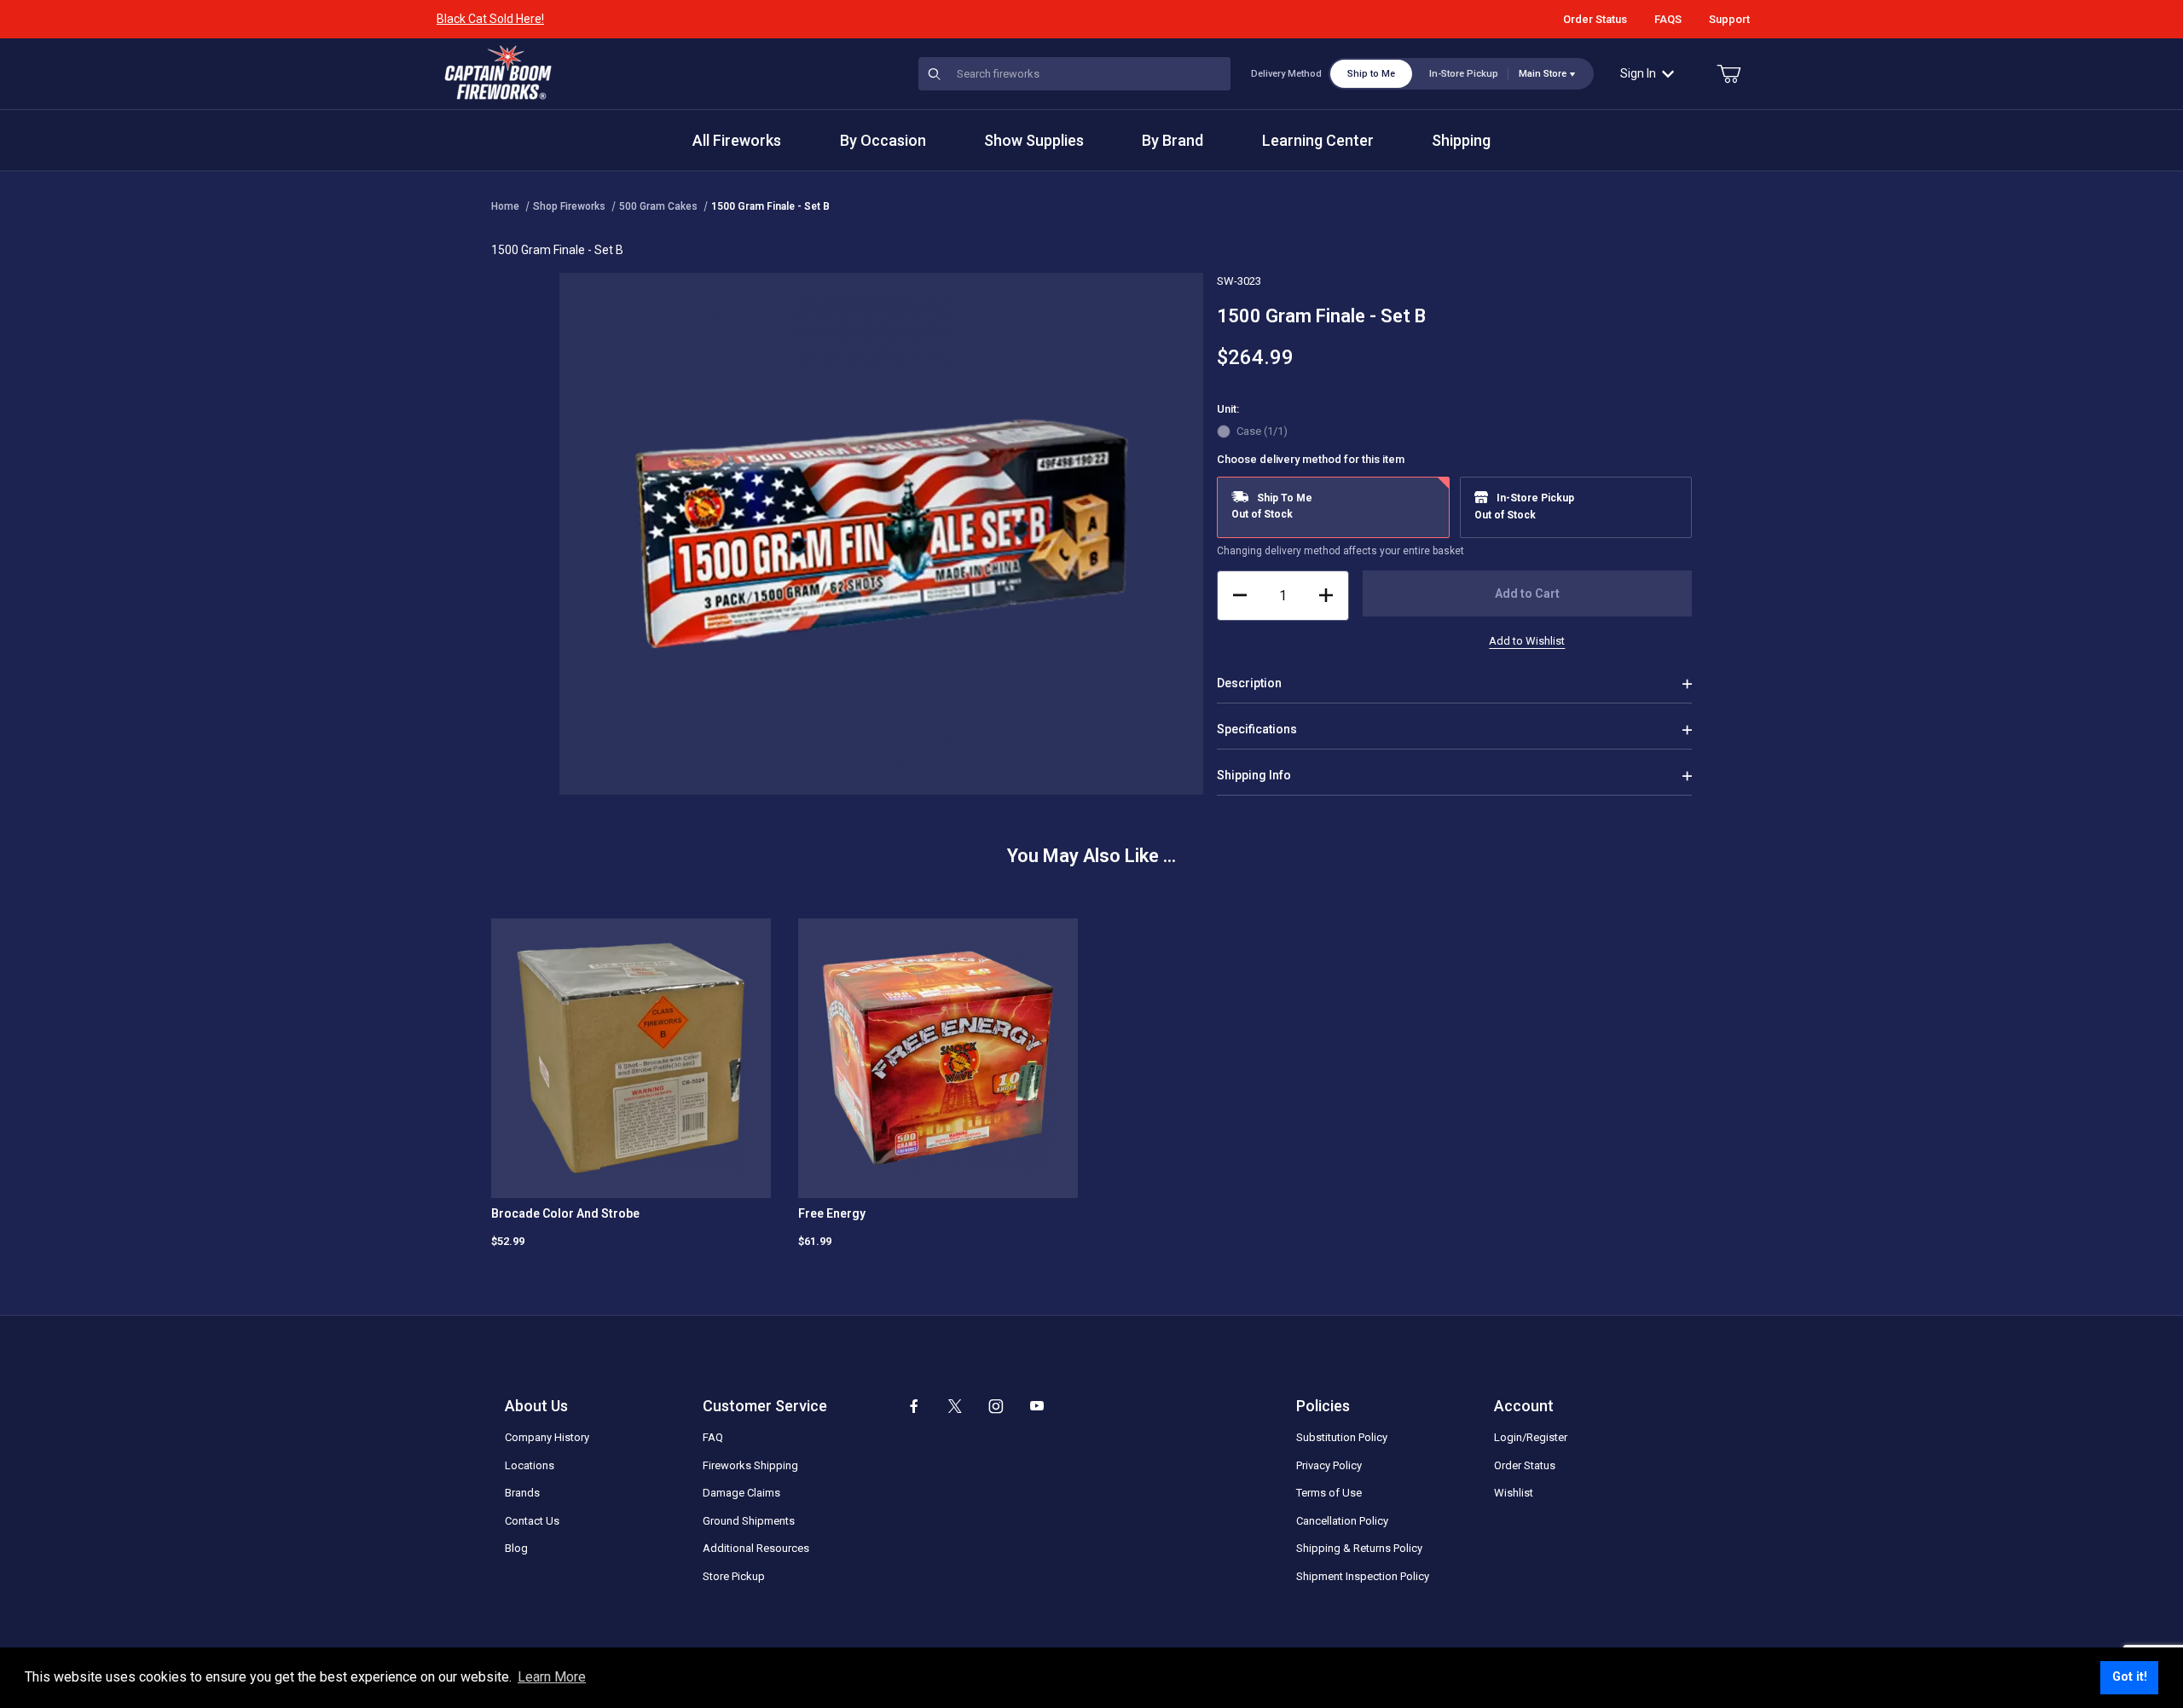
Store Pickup (734, 1576)
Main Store (1543, 74)
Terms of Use (1329, 1493)
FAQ (713, 1437)
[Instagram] (996, 1406)
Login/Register (1531, 1437)
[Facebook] (914, 1406)
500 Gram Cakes (658, 206)
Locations (530, 1465)
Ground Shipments (749, 1521)
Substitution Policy (1342, 1437)
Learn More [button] (552, 1677)
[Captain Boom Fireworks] (498, 72)
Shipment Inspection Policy (1363, 1576)
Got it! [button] (2130, 1677)
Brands (522, 1493)
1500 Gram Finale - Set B (770, 206)
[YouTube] (1037, 1406)
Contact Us (532, 1521)
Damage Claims (741, 1493)
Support (1729, 19)
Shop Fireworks (569, 206)
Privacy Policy (1329, 1465)
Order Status (1595, 19)
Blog (516, 1548)
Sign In (1638, 73)
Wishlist (1514, 1493)
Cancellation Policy (1342, 1521)
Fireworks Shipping (750, 1465)
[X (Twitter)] (955, 1406)
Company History (547, 1437)
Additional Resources (756, 1548)
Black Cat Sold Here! (490, 19)
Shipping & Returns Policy (1359, 1548)
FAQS (1668, 19)
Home (505, 206)
